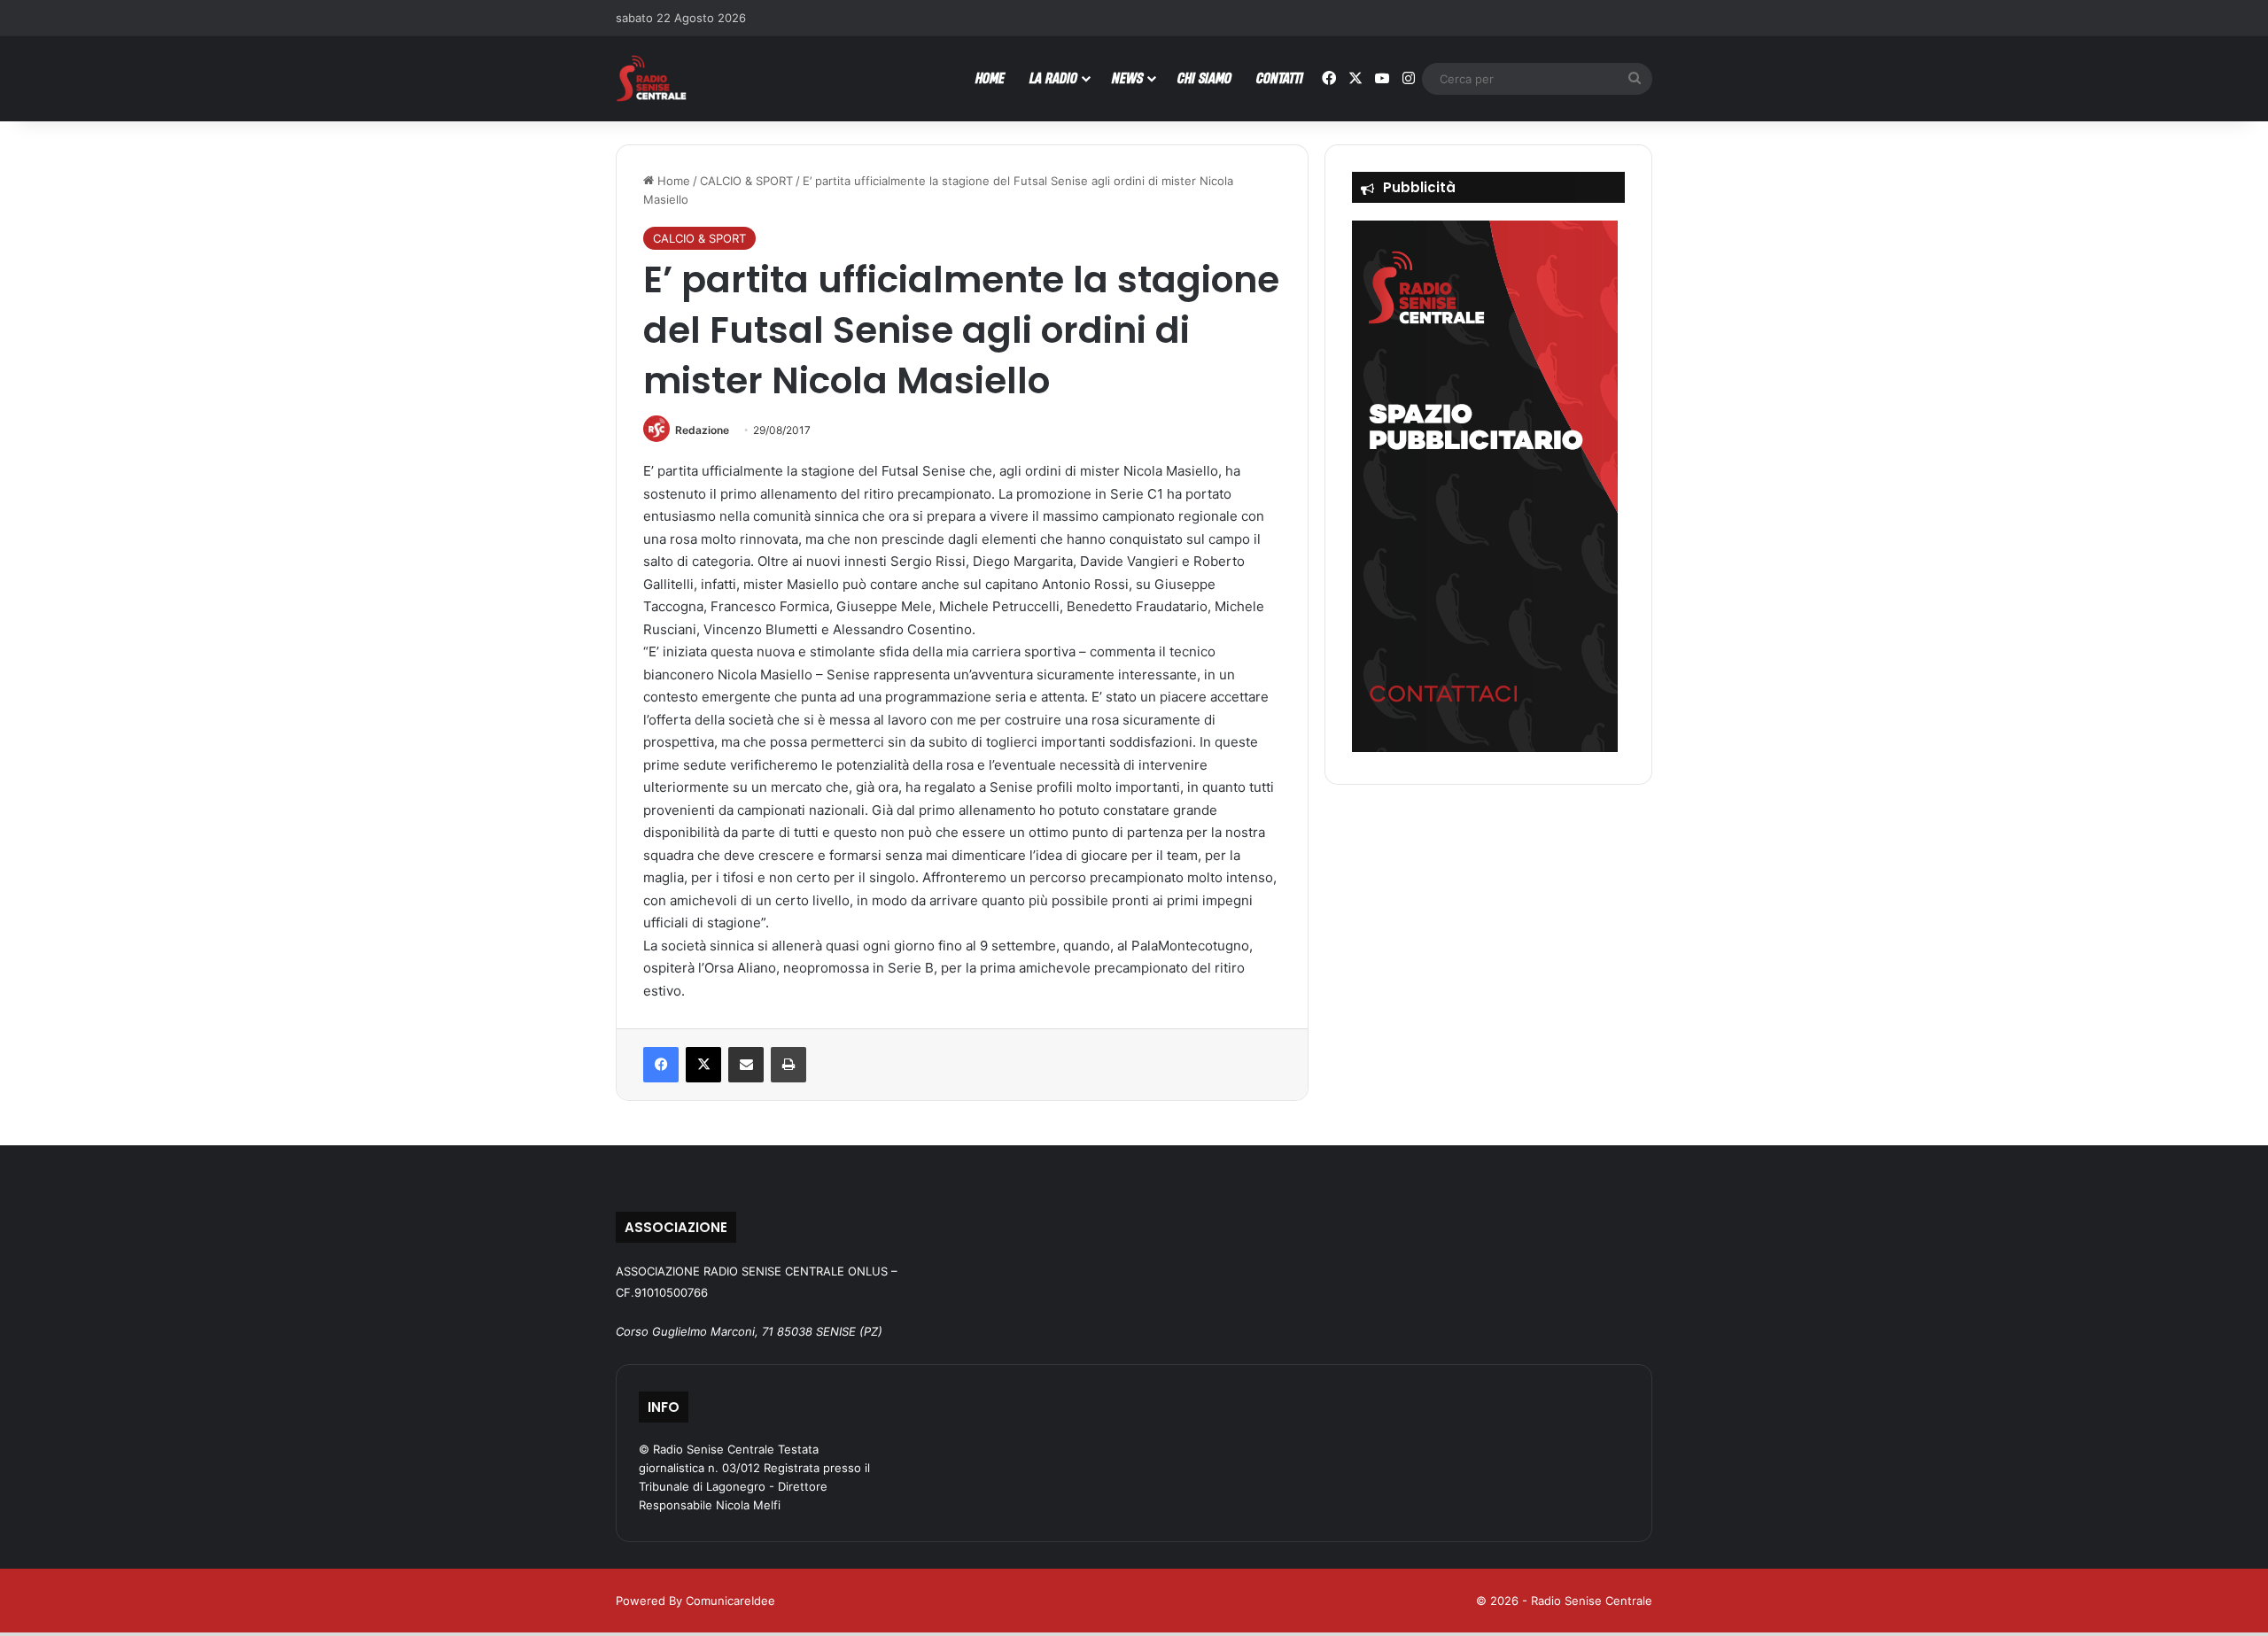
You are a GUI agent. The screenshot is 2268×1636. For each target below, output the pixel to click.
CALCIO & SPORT (746, 181)
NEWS (1127, 78)
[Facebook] (661, 1065)
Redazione (702, 430)
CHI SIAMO (1204, 78)
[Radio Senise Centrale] (651, 78)
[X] (703, 1065)
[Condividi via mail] (746, 1065)
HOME (990, 78)
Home (672, 181)
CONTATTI (1280, 78)
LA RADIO (1053, 78)
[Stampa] (788, 1065)
